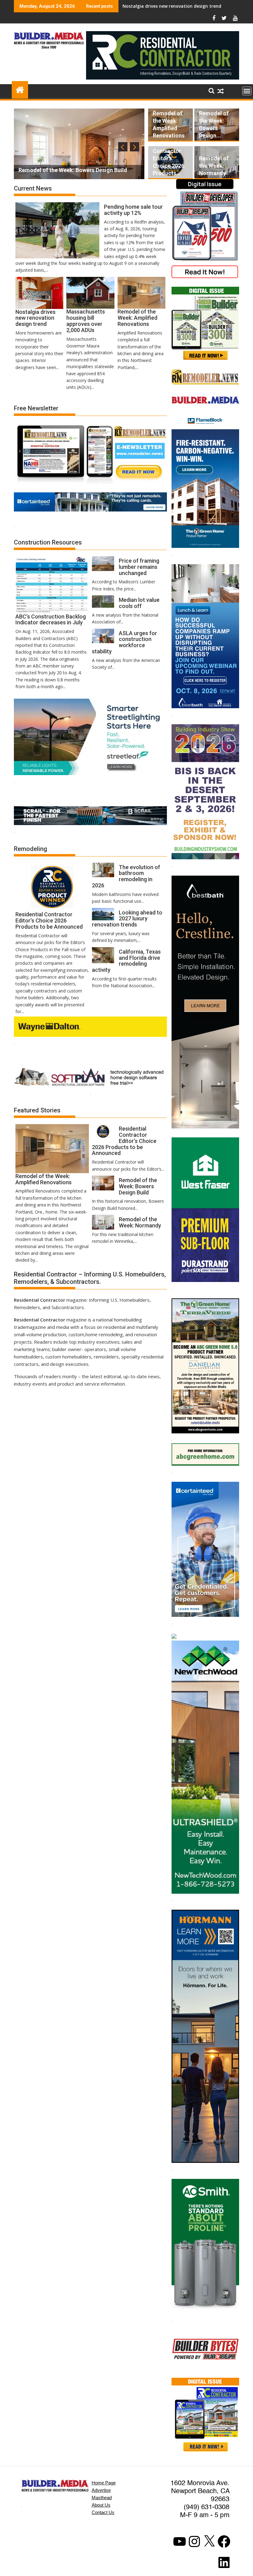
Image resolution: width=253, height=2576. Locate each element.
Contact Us (103, 2512)
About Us (101, 2505)
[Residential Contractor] (20, 89)
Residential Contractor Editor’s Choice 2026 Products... (168, 158)
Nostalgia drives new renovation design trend (172, 6)
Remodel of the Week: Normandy (214, 166)
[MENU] (247, 91)
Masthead (102, 2498)
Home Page (104, 2483)
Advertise (101, 2490)
